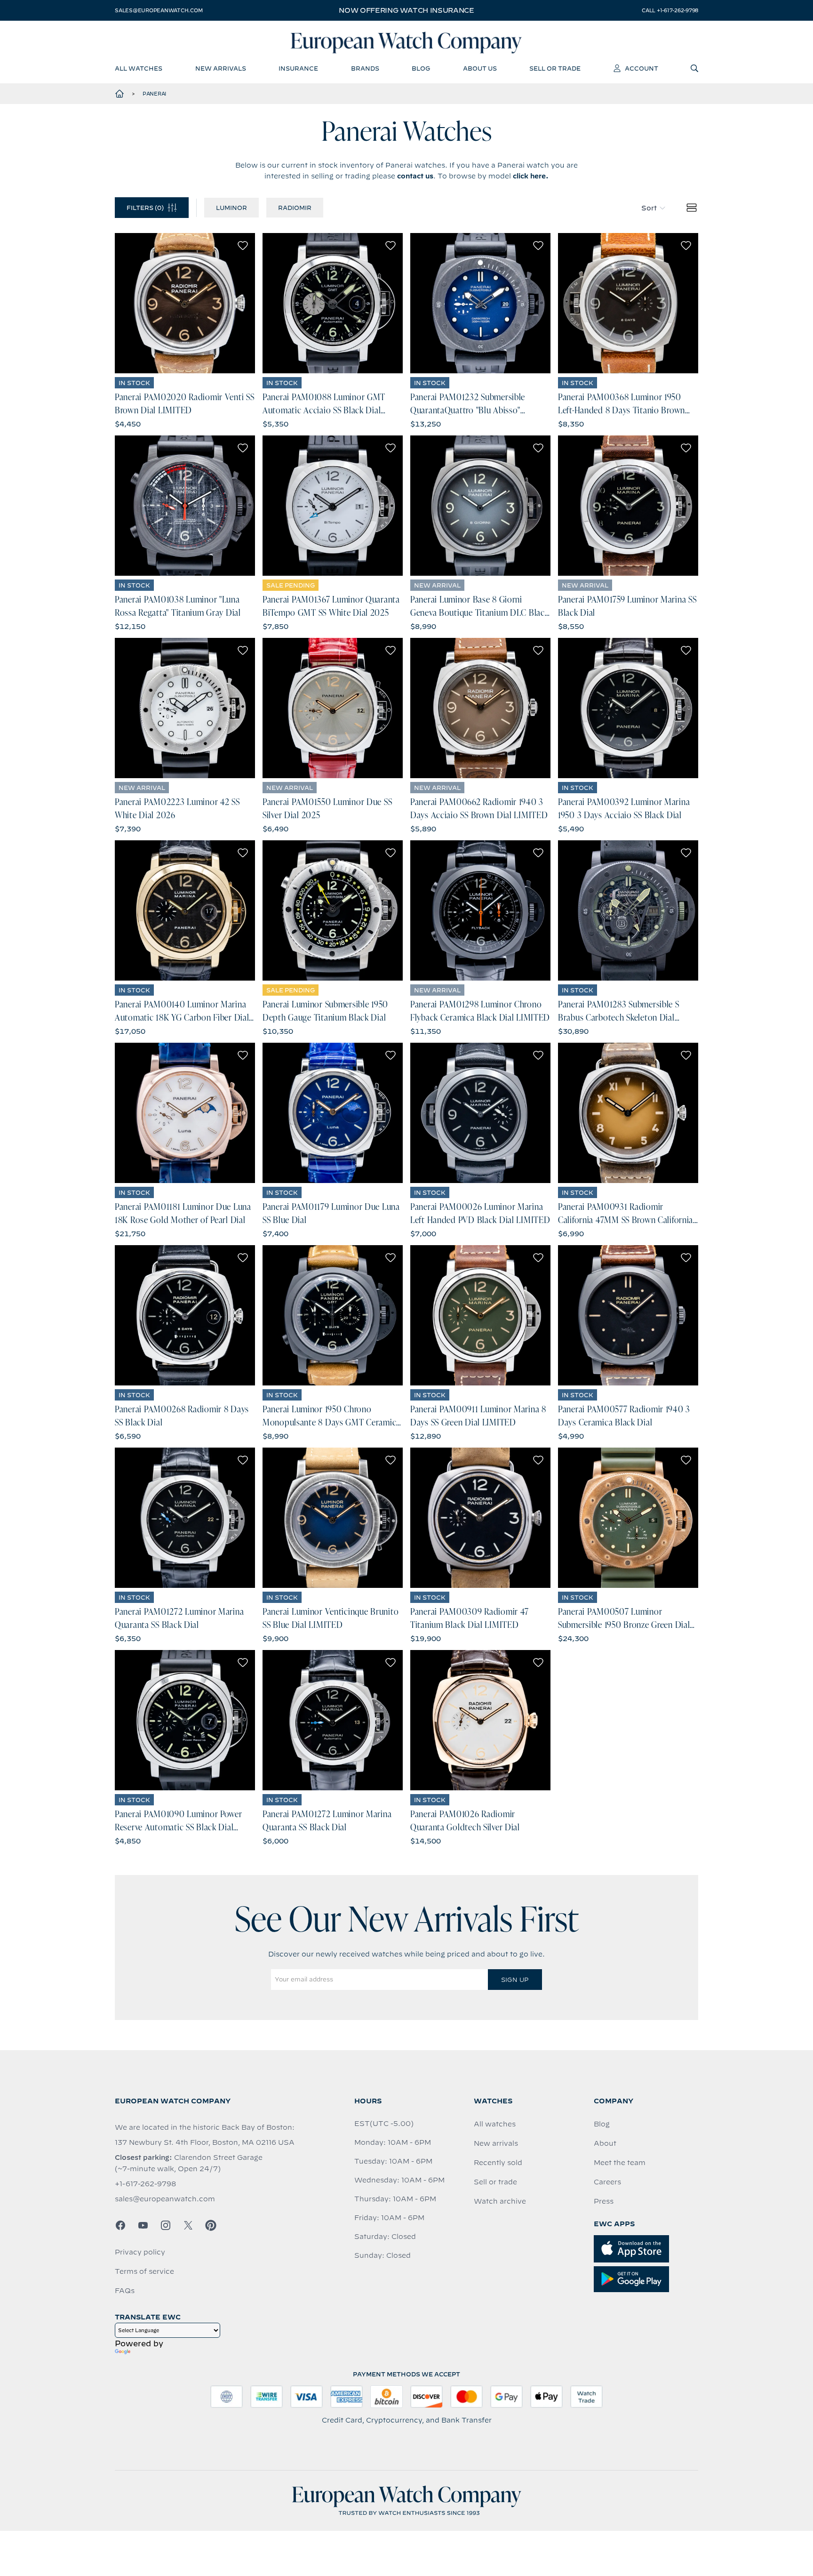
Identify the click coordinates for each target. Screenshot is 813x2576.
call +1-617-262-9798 (670, 10)
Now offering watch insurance (406, 10)
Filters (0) (145, 208)
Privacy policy (140, 2252)
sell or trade (555, 68)
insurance (298, 68)
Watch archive (500, 2201)
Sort (649, 208)
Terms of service (144, 2271)
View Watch (185, 303)
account (642, 68)
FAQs (125, 2291)
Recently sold (498, 2163)
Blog (602, 2124)
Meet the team (620, 2163)
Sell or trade (495, 2182)
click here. (531, 176)
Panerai (154, 94)
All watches (495, 2124)
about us (480, 68)
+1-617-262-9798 (145, 2184)
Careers (607, 2182)
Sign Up (515, 1980)
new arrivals (221, 68)
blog (421, 68)
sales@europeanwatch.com (159, 10)
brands (365, 68)
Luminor (231, 208)
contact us (415, 176)
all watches (139, 68)
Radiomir (295, 208)
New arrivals (496, 2143)
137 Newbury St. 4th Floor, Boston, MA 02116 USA (205, 2142)
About (605, 2143)
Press (604, 2201)
